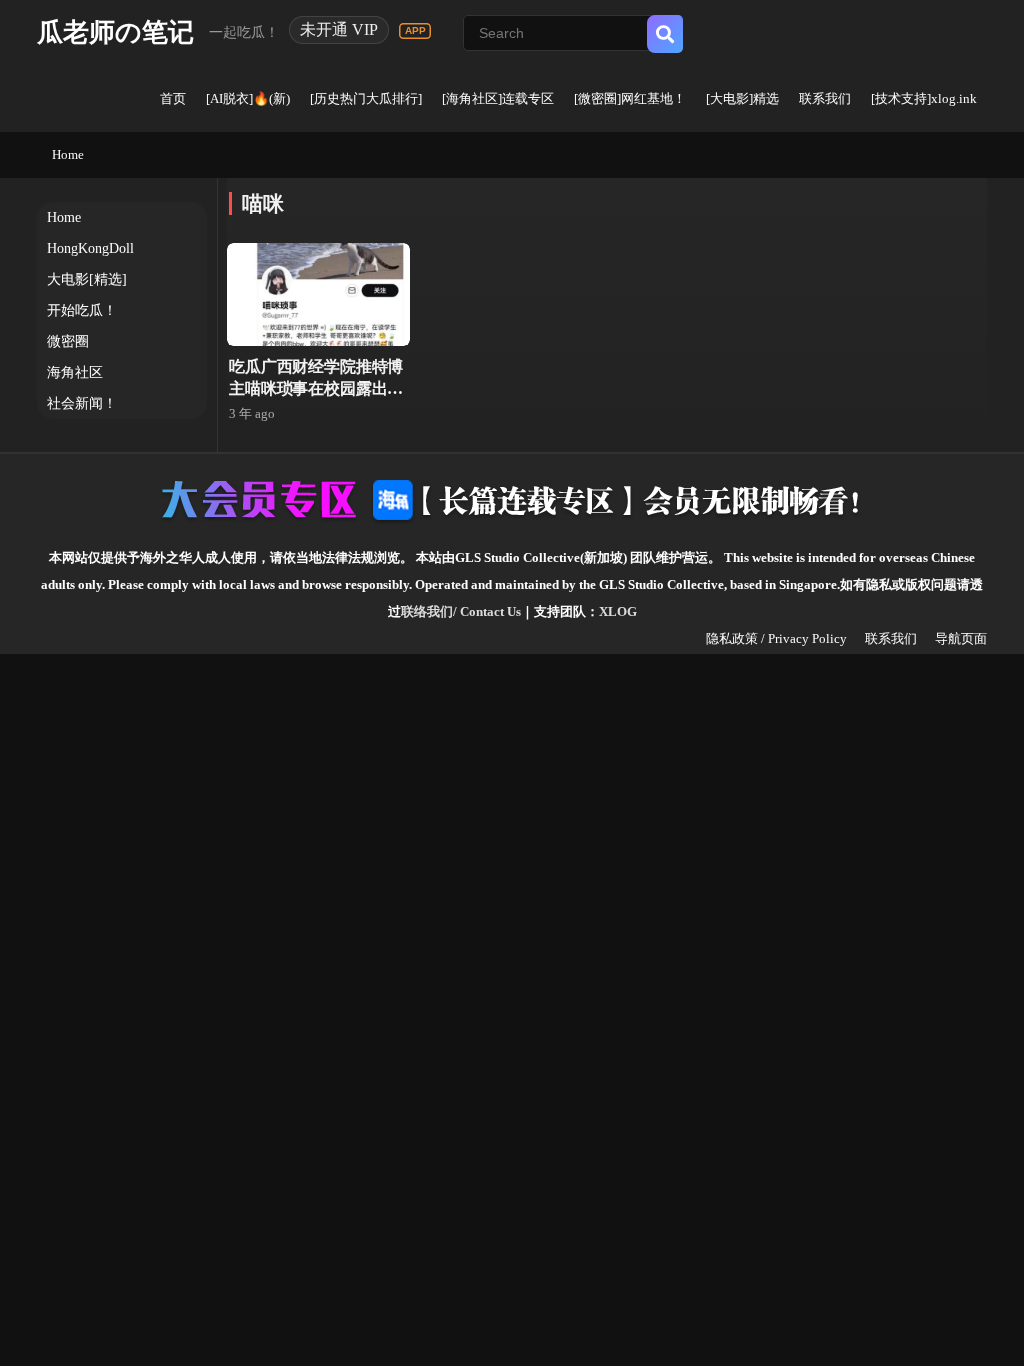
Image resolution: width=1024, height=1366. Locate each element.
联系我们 (825, 98)
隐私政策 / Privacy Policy (776, 638)
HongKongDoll (90, 248)
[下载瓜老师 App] (415, 31)
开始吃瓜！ (82, 310)
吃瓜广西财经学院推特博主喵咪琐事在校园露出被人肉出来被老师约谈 (316, 389)
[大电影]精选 (742, 98)
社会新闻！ (82, 403)
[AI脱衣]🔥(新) (248, 98)
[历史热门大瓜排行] (366, 98)
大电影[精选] (87, 279)
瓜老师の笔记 (115, 32)
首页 (173, 98)
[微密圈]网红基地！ (630, 98)
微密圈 (68, 341)
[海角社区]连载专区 (498, 98)
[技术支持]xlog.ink (924, 98)
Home (68, 154)
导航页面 (961, 638)
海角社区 (75, 372)
